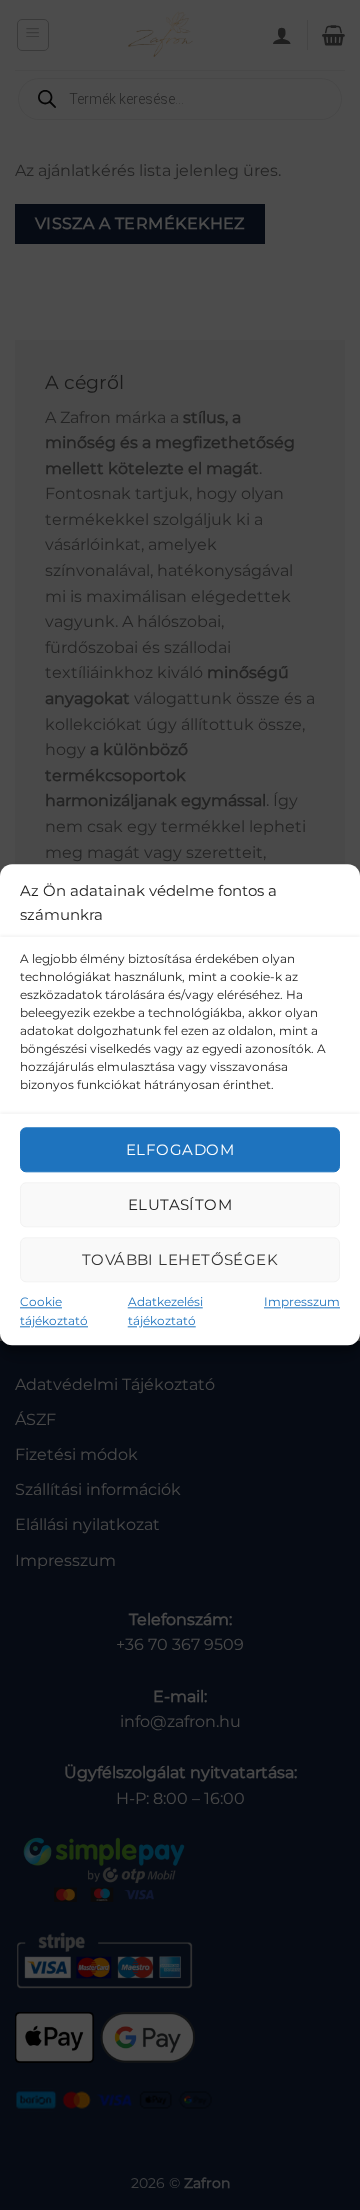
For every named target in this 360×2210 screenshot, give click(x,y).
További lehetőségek (180, 1259)
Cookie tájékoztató (54, 1311)
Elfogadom (180, 1149)
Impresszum (302, 1301)
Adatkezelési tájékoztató (165, 1311)
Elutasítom (180, 1204)
